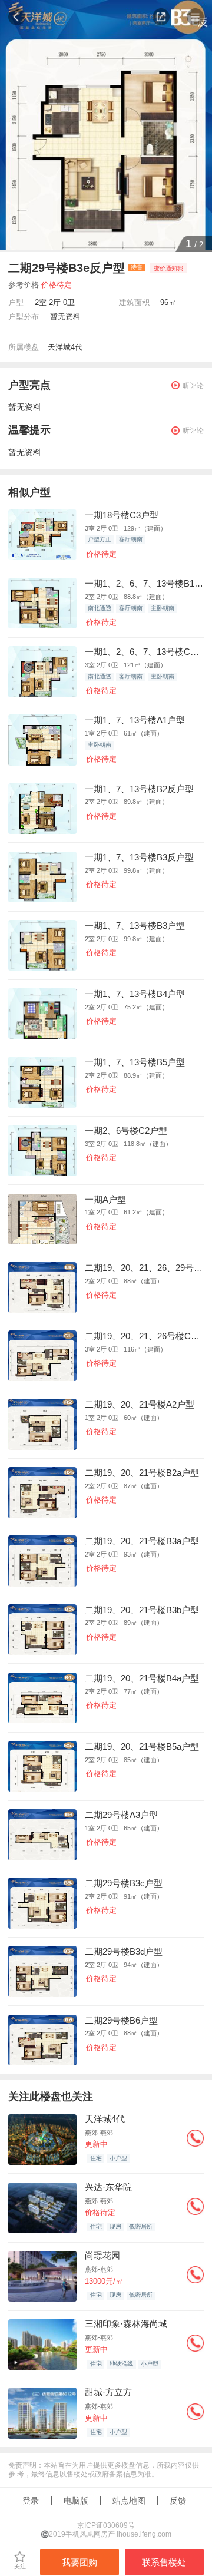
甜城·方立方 (108, 2392)
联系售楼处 (164, 2562)
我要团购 (79, 2562)
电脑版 (76, 2501)
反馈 (178, 2501)
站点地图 (129, 2501)
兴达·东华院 (108, 2187)
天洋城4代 (65, 347)
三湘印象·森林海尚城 (126, 2324)
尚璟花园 (102, 2255)
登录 (31, 2501)
